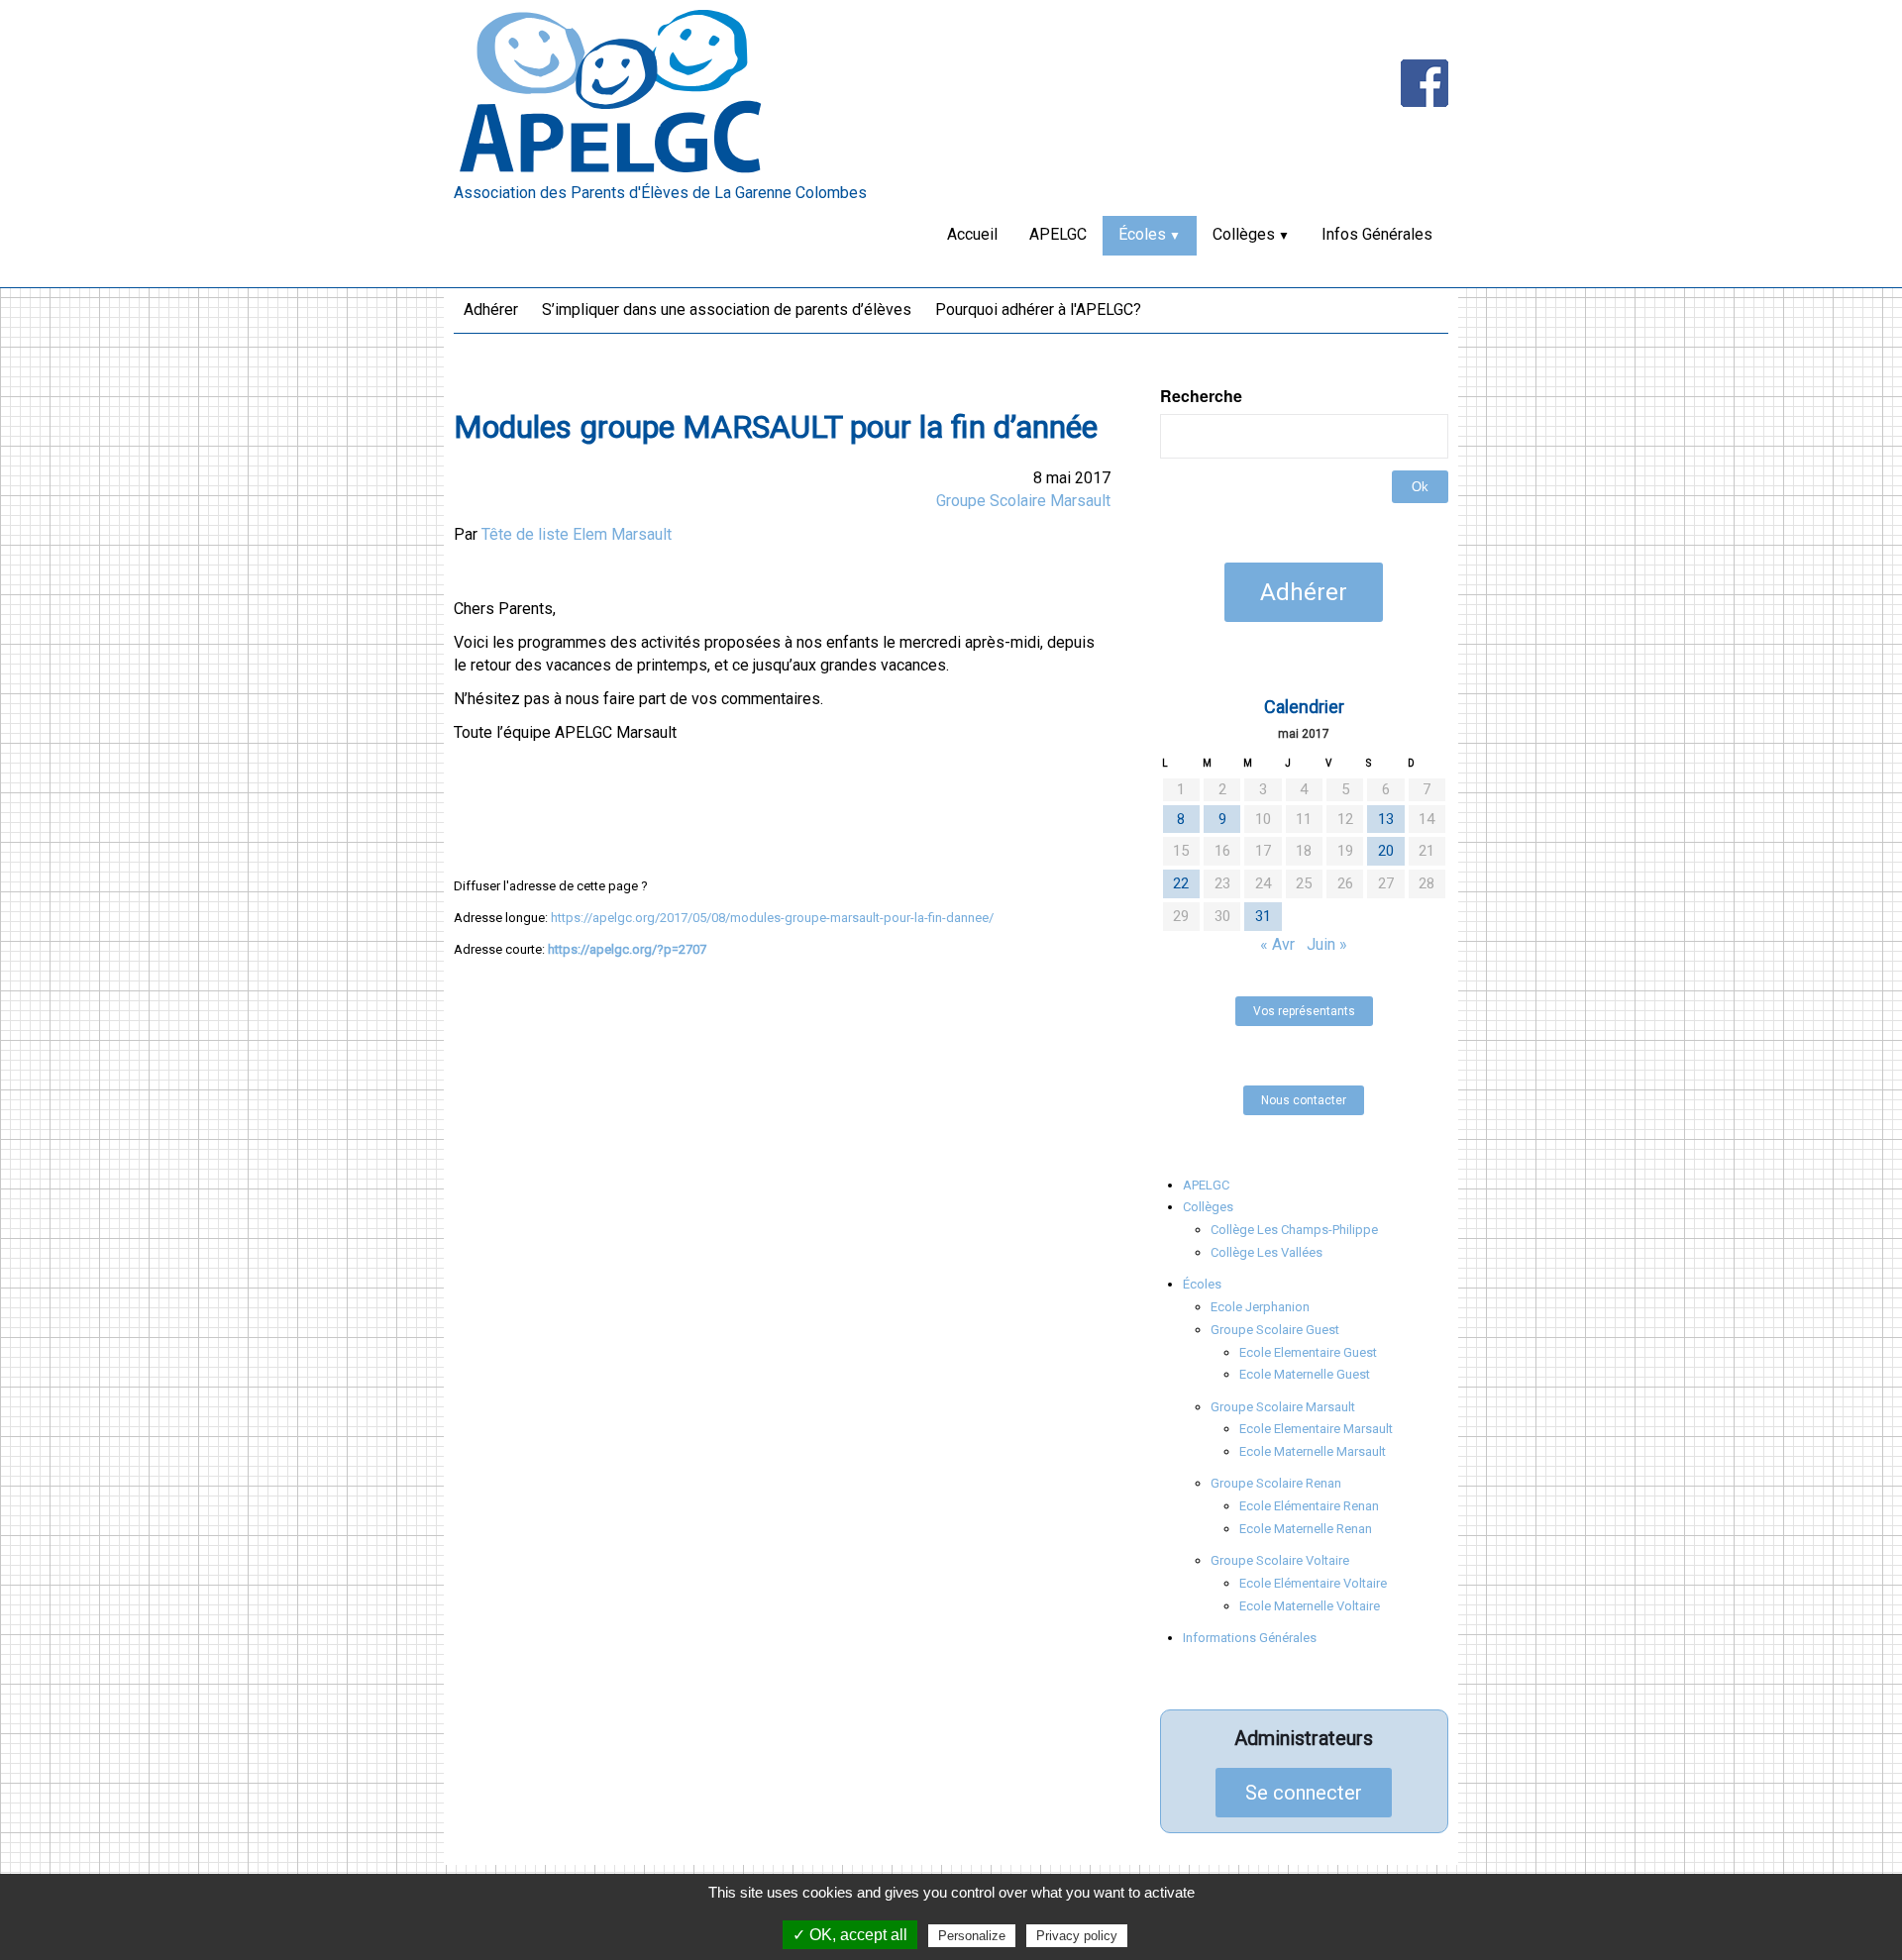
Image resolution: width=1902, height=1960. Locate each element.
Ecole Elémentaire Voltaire (1313, 1583)
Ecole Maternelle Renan (1306, 1529)
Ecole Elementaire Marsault (1316, 1429)
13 (1386, 819)
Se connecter (1304, 1793)
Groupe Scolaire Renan (1276, 1483)
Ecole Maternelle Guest (1305, 1374)
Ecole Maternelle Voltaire (1310, 1606)
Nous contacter (1304, 1100)
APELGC (1058, 234)
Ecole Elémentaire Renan (1309, 1506)
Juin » (1327, 944)
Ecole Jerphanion (1260, 1307)
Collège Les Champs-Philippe (1294, 1230)
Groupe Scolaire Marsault (1023, 501)
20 (1386, 851)
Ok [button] (1420, 487)
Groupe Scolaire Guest (1275, 1330)
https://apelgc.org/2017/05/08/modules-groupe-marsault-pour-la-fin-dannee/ (772, 918)
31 (1263, 916)
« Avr (1277, 944)
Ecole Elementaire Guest (1308, 1352)
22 (1181, 883)
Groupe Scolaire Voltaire (1280, 1560)
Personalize (972, 1936)
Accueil (972, 234)
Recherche (1201, 396)
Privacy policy (1077, 1936)
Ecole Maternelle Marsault (1313, 1451)
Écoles (1142, 234)
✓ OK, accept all (850, 1935)
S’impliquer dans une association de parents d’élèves (727, 309)
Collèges (1244, 234)
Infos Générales (1377, 234)
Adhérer (491, 309)
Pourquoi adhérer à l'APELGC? (1038, 309)
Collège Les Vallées (1267, 1252)
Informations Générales (1250, 1638)
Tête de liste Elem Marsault (577, 534)
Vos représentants (1304, 1011)
